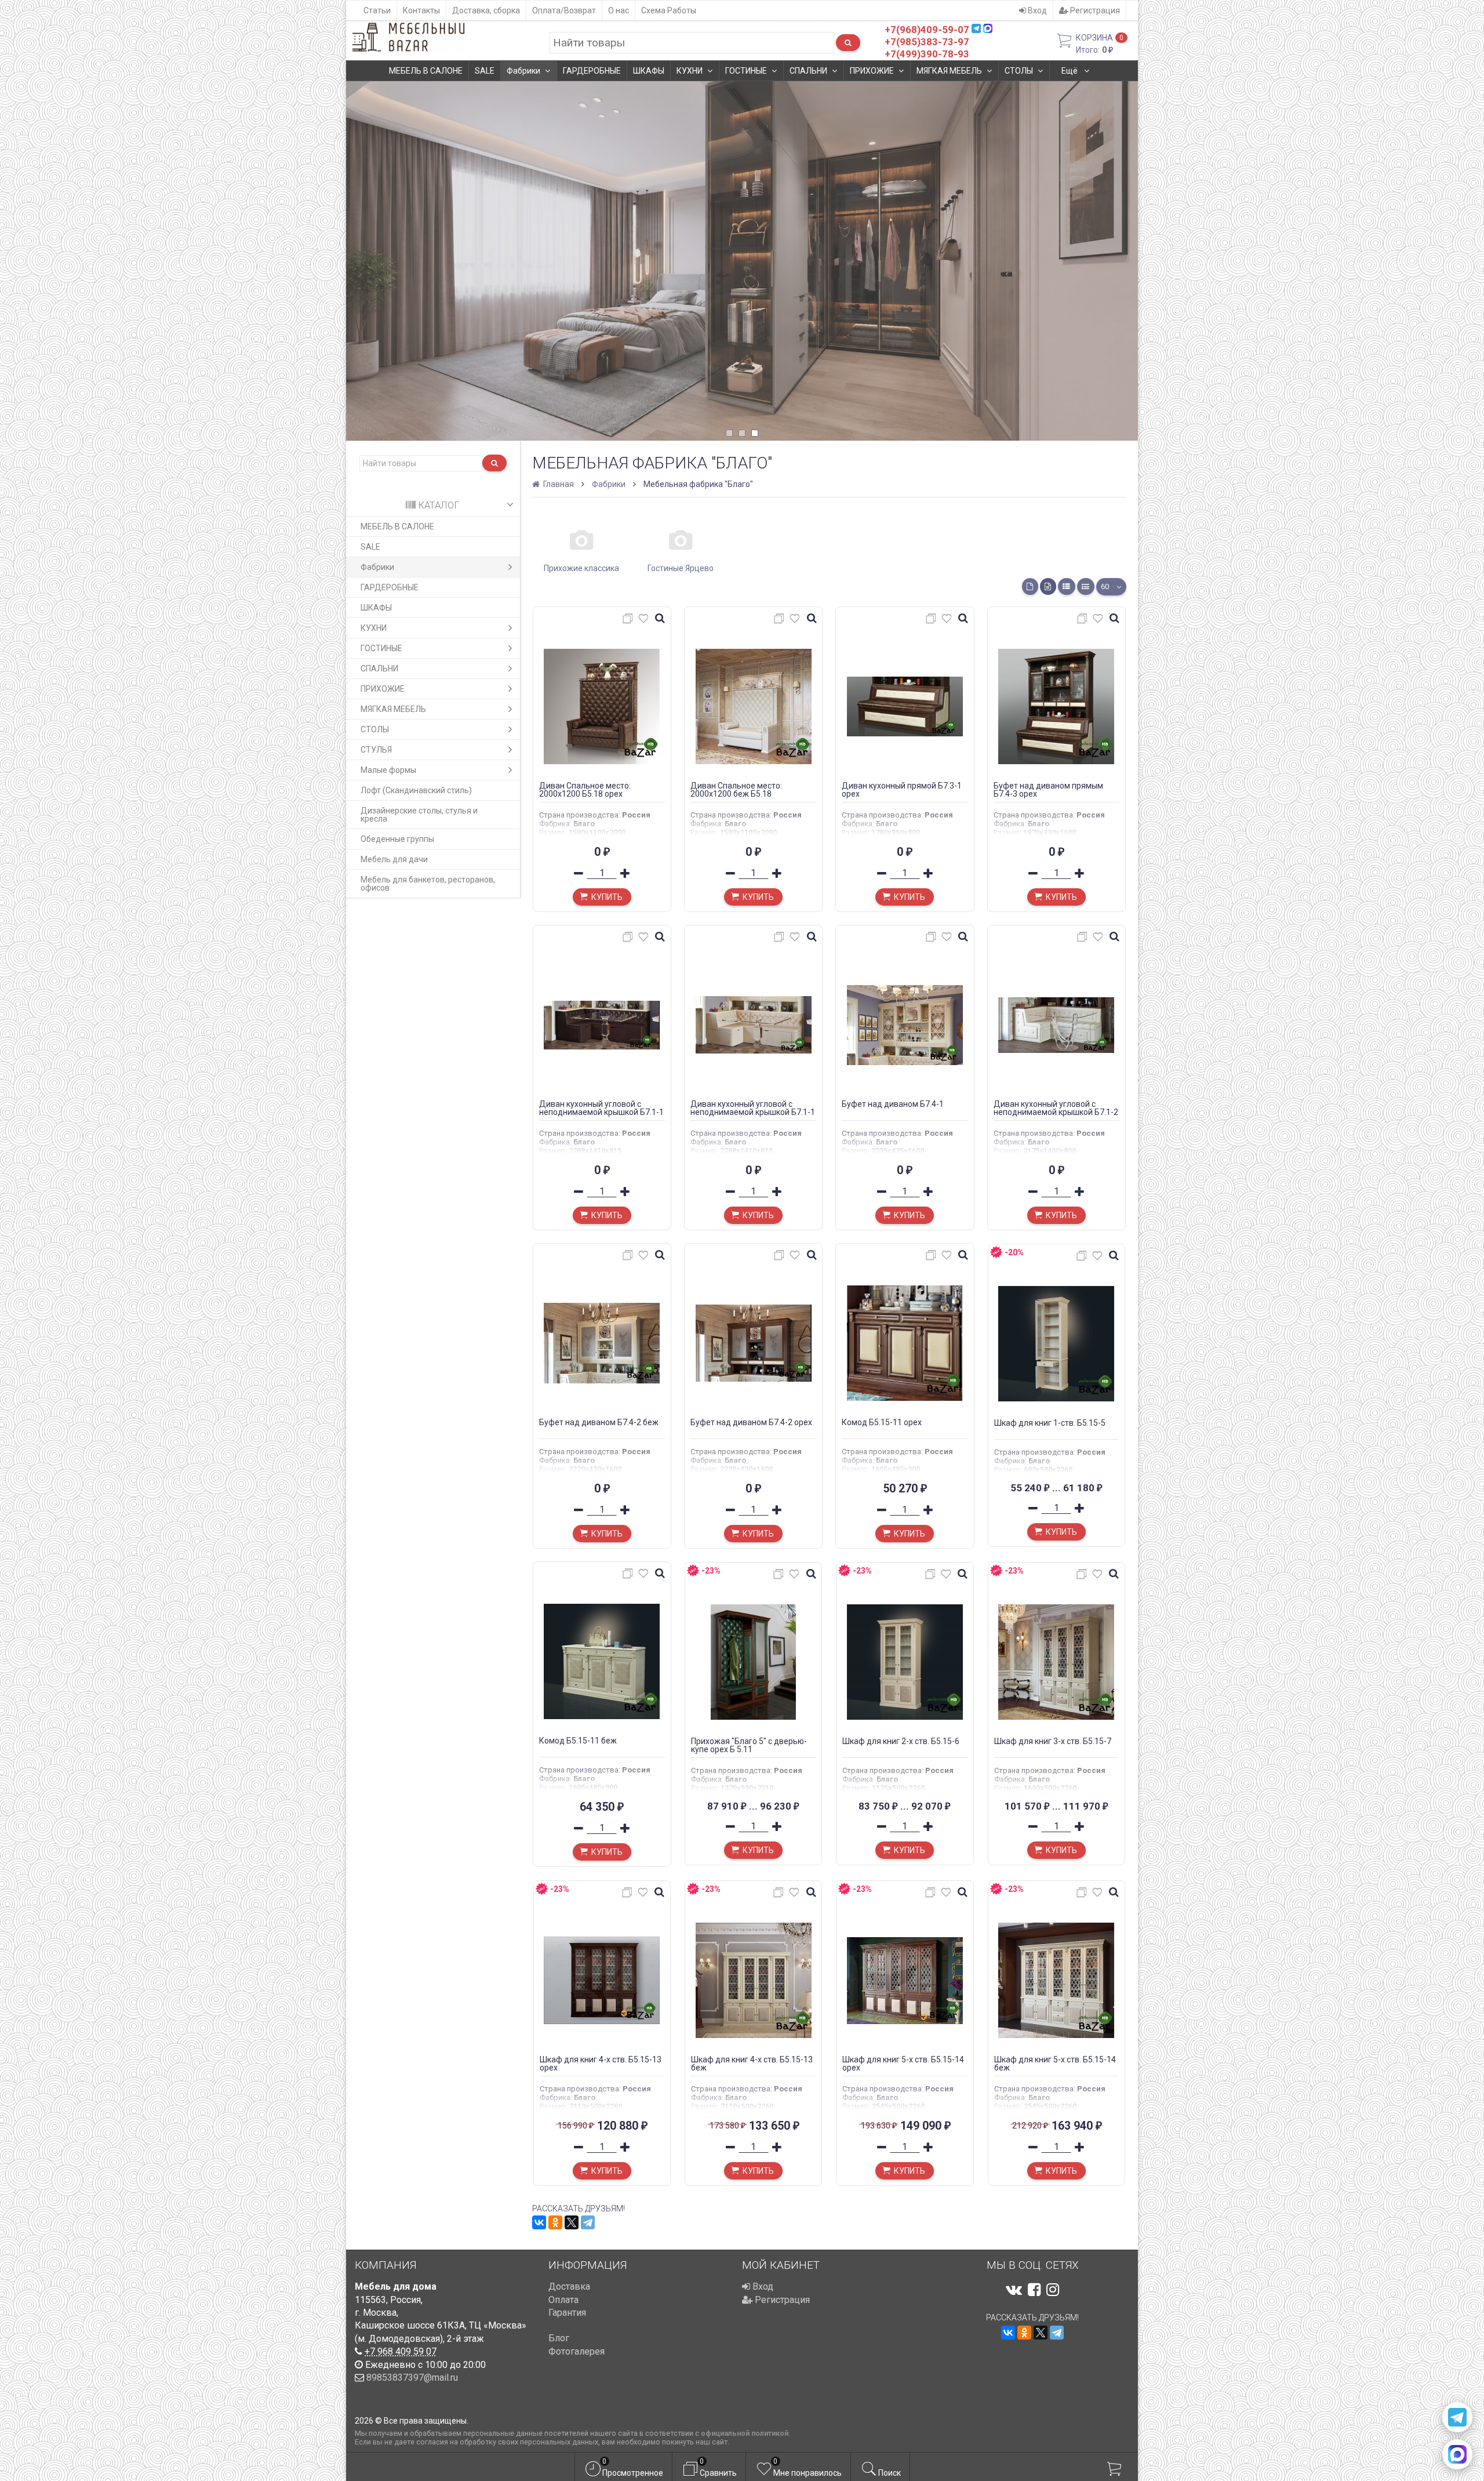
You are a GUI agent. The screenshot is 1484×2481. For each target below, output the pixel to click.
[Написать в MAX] (1457, 2454)
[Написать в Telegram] (1457, 2417)
